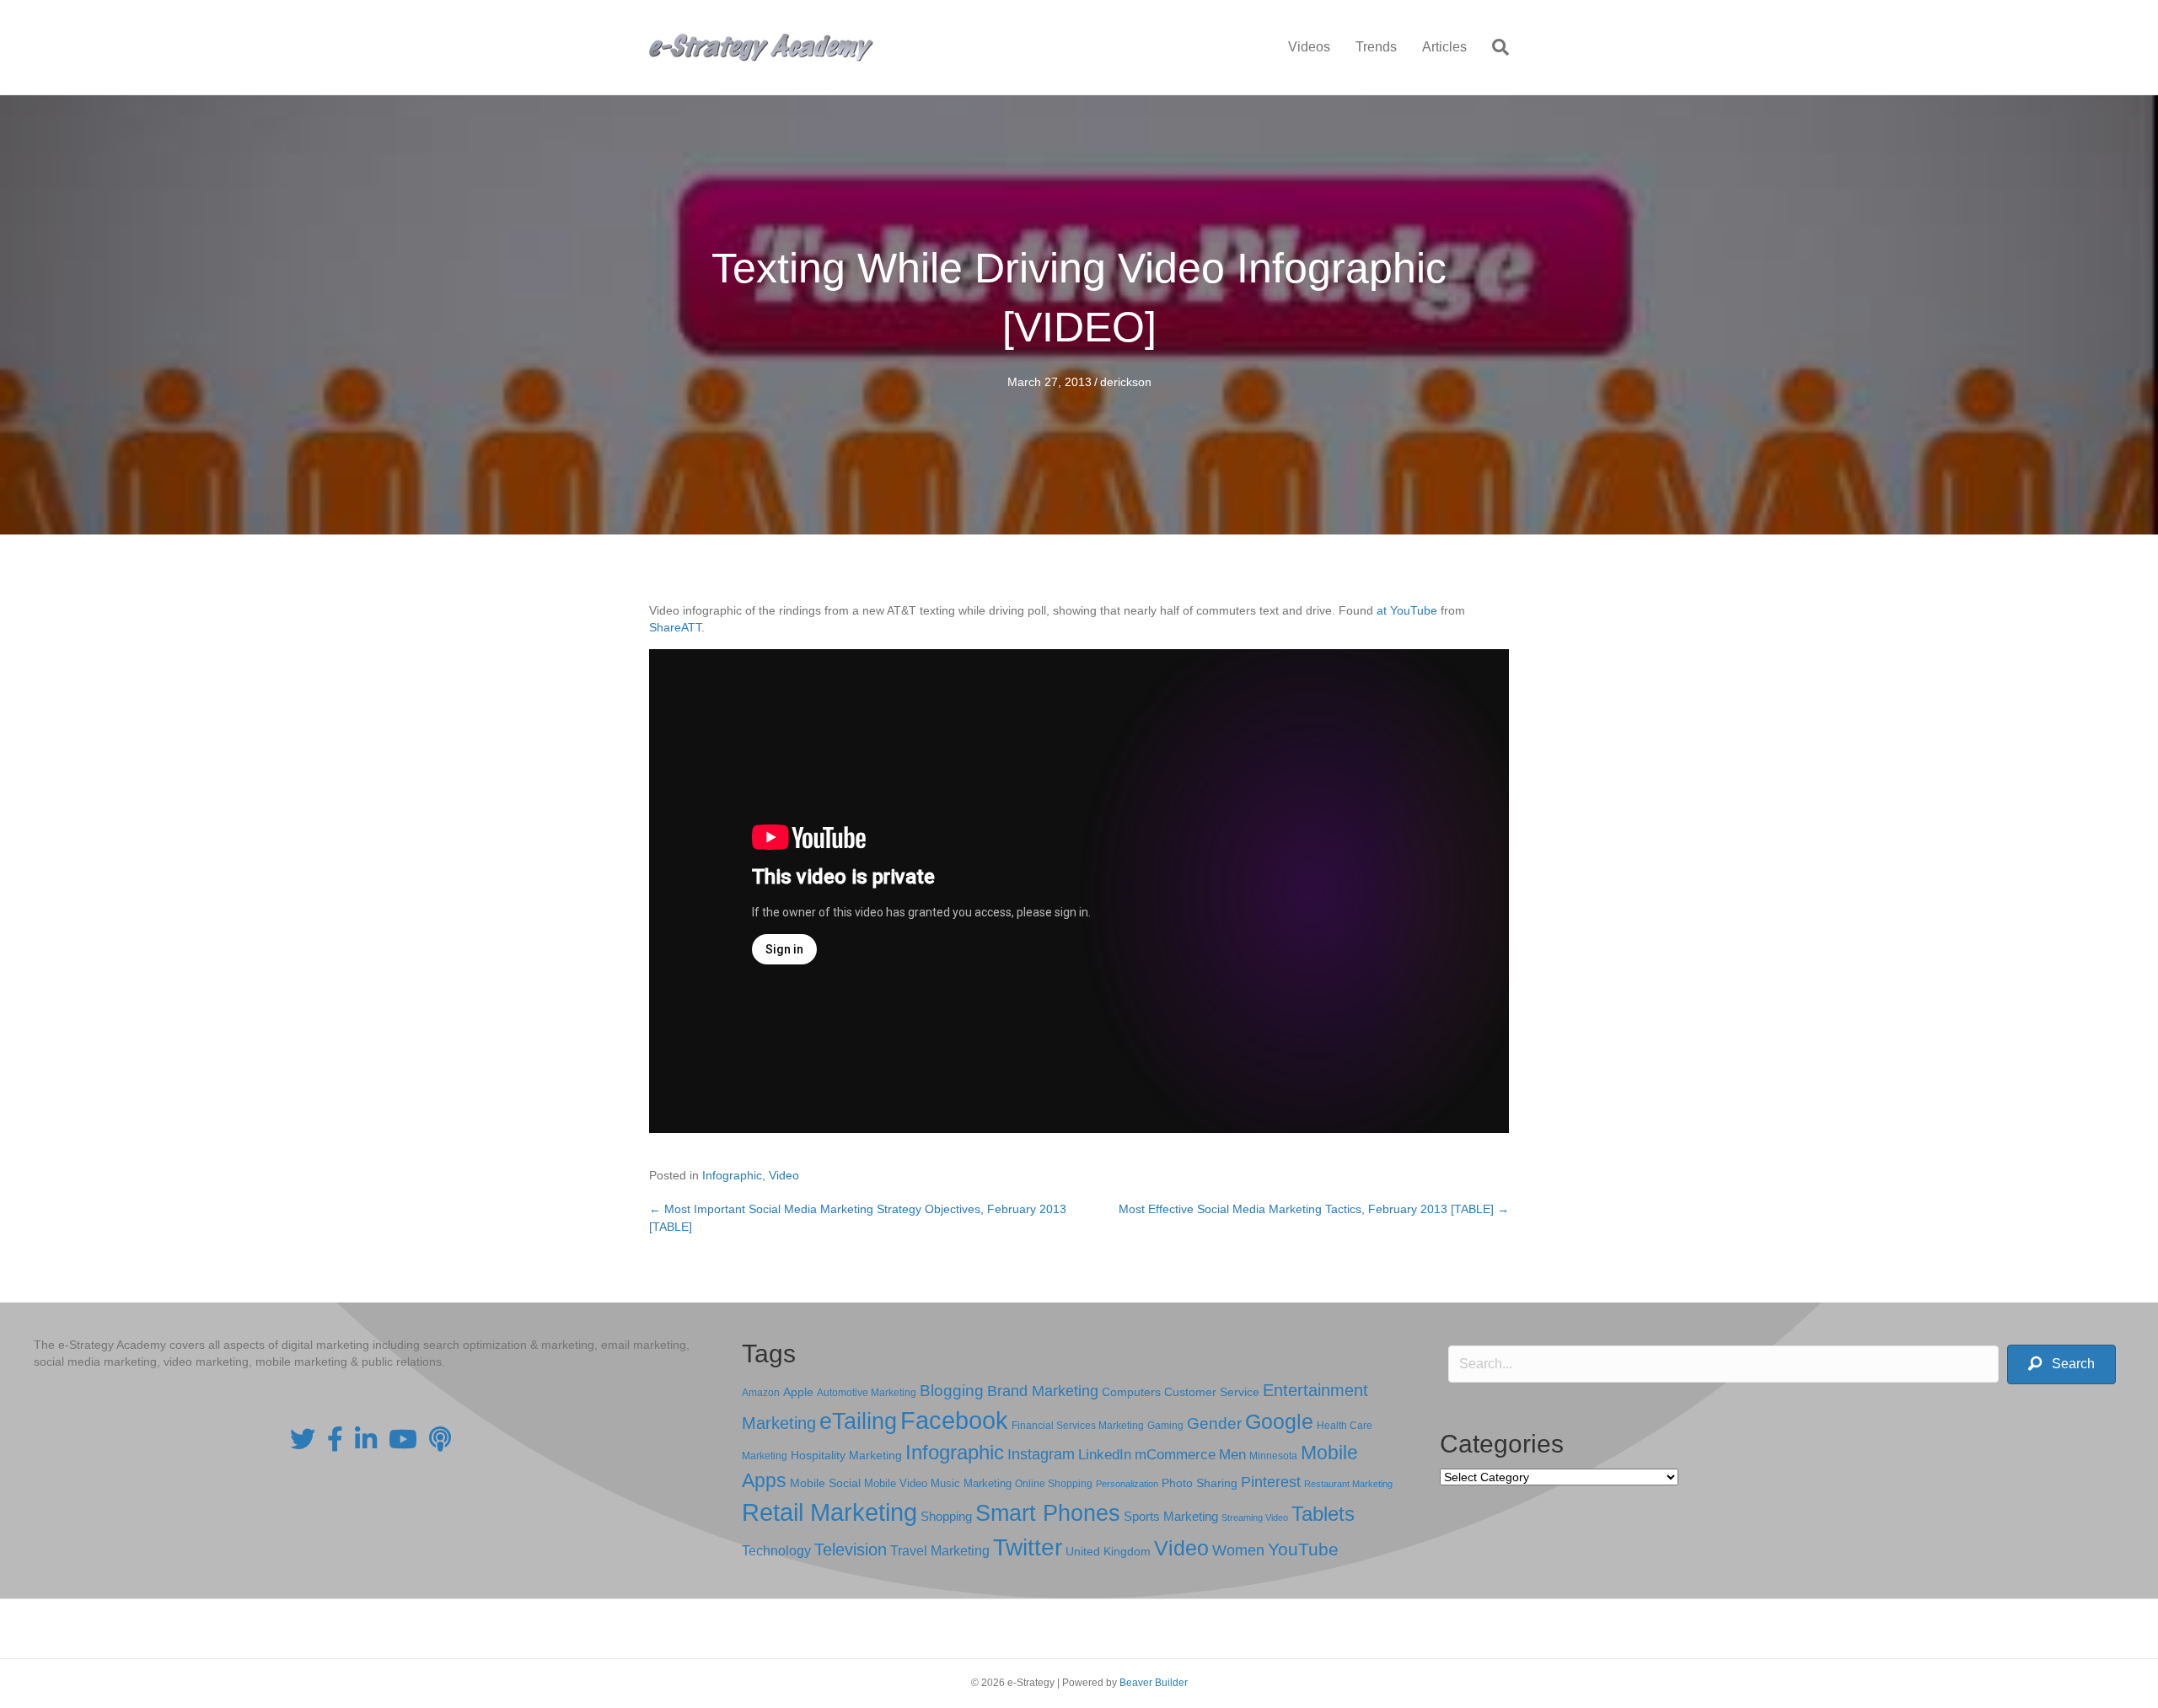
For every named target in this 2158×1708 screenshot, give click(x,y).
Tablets (1323, 1514)
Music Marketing (971, 1483)
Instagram (1041, 1454)
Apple (798, 1392)
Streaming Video (1255, 1517)
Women (1238, 1550)
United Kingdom (1108, 1552)
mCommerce (1175, 1455)
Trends (1376, 47)
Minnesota (1273, 1456)
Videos (1309, 47)
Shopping (946, 1517)
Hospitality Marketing (846, 1456)
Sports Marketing (1171, 1517)
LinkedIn (1105, 1454)
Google (1279, 1421)
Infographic (732, 1175)
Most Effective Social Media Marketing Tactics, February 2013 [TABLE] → (1314, 1209)
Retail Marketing (829, 1512)
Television (851, 1550)
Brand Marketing (1043, 1391)
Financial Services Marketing (1078, 1426)
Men (1232, 1455)
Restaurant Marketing (1348, 1484)
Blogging (952, 1391)
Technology (776, 1551)
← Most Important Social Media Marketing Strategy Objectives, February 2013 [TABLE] (858, 1217)
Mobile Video (896, 1483)
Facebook (954, 1420)
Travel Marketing (940, 1551)
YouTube (1303, 1549)
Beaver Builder (1154, 1683)
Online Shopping (1054, 1484)
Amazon (761, 1393)
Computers (1131, 1392)
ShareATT (675, 627)
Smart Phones (1048, 1513)
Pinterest (1271, 1482)
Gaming (1165, 1425)
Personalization (1127, 1484)
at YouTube (1407, 610)
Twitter (1028, 1547)
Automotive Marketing (867, 1393)
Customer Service (1212, 1392)
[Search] (1494, 47)
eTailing (858, 1421)
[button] (2061, 1364)
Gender (1214, 1423)
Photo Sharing (1200, 1483)
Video (784, 1175)
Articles (1444, 47)
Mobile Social (825, 1483)
